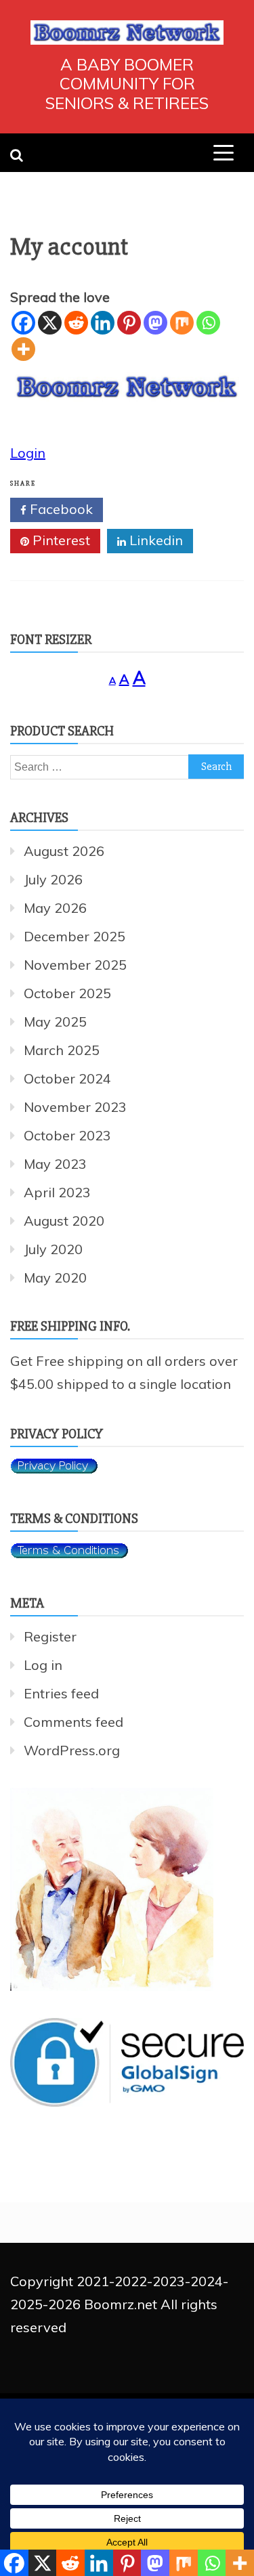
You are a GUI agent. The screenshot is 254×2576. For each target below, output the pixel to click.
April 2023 (57, 1192)
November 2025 (75, 965)
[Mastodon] (155, 323)
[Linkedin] (103, 323)
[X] (50, 323)
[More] (23, 349)
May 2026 (55, 908)
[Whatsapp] (208, 323)
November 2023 (75, 1107)
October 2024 (67, 1078)
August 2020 (64, 1221)
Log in (43, 1665)
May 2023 (55, 1164)
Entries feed (61, 1693)
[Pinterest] (129, 323)
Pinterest (60, 540)
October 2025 (67, 993)
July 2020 (53, 1249)
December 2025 (75, 936)
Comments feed (73, 1722)
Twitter (154, 509)
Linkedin (154, 540)
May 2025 (55, 1022)
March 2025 (62, 1050)
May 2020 (55, 1278)
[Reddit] (76, 323)
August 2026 (64, 851)
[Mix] (182, 323)
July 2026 (53, 879)
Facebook (60, 509)
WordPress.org (72, 1750)
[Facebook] (23, 323)
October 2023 (67, 1135)
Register (50, 1636)
